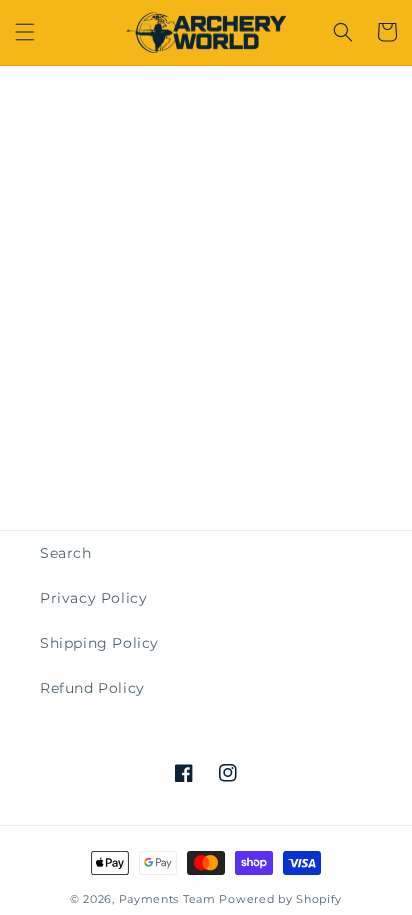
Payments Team (167, 899)
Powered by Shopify (280, 899)
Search (66, 553)
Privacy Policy (93, 598)
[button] (25, 32)
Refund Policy (92, 688)
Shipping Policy (99, 643)
